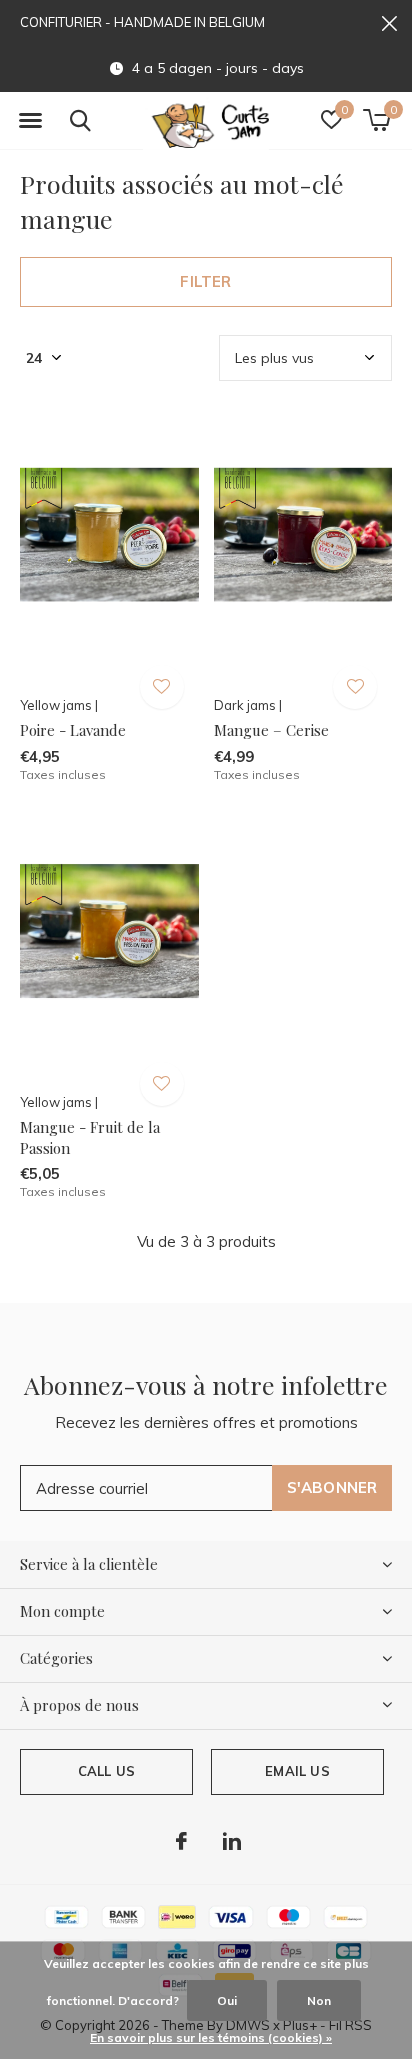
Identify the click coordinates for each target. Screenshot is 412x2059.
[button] (30, 121)
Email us (297, 1771)
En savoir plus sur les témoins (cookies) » (211, 2037)
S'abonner (332, 1487)
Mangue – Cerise (271, 730)
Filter (205, 281)
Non (319, 2000)
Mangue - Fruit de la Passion (90, 1137)
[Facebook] (181, 1841)
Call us (106, 1771)
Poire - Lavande (73, 730)
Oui (227, 2000)
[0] (376, 120)
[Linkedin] (232, 1841)
